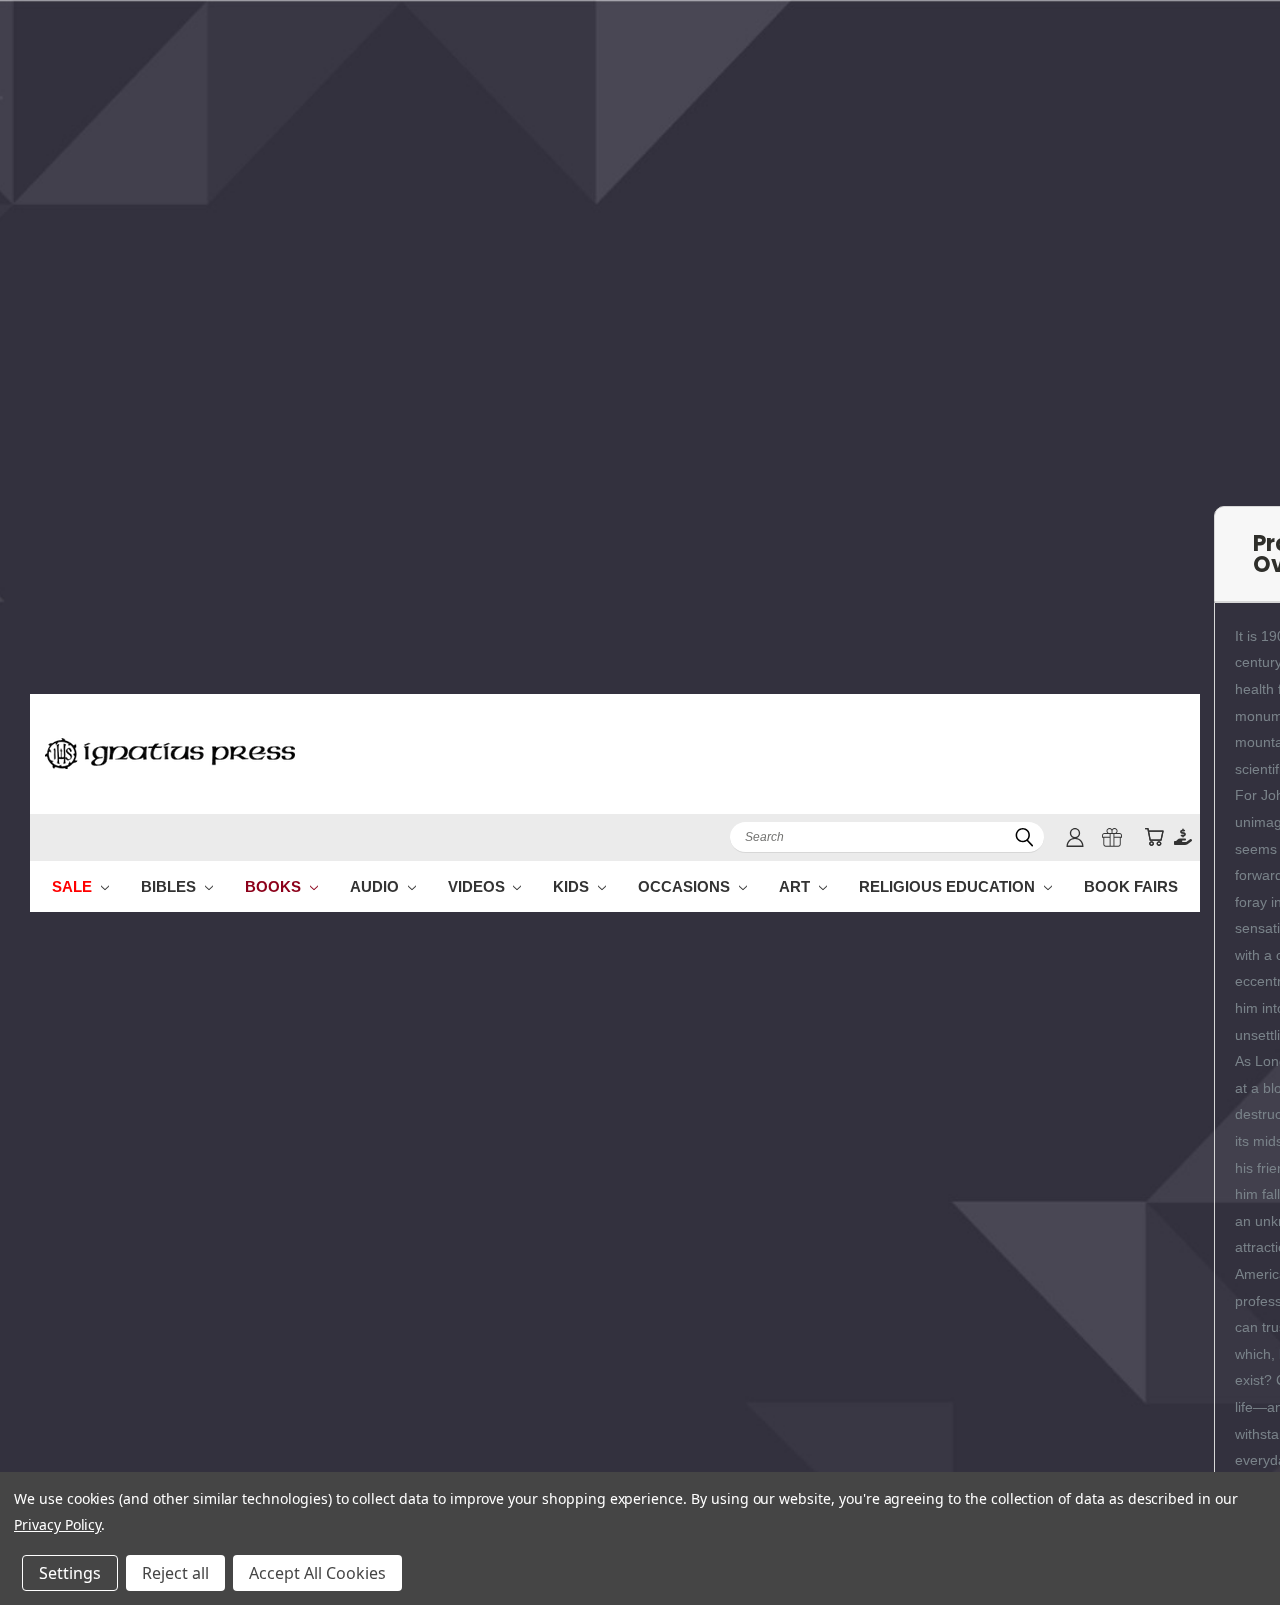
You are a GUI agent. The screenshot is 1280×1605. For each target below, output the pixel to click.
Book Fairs (1131, 886)
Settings (70, 1573)
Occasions (686, 886)
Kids (573, 886)
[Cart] (1154, 837)
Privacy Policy (57, 1524)
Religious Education (949, 886)
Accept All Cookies (317, 1573)
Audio (376, 886)
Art (796, 886)
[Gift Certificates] (1112, 837)
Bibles (170, 886)
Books (275, 886)
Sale (74, 886)
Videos (478, 886)
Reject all (175, 1573)
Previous (1227, 1542)
